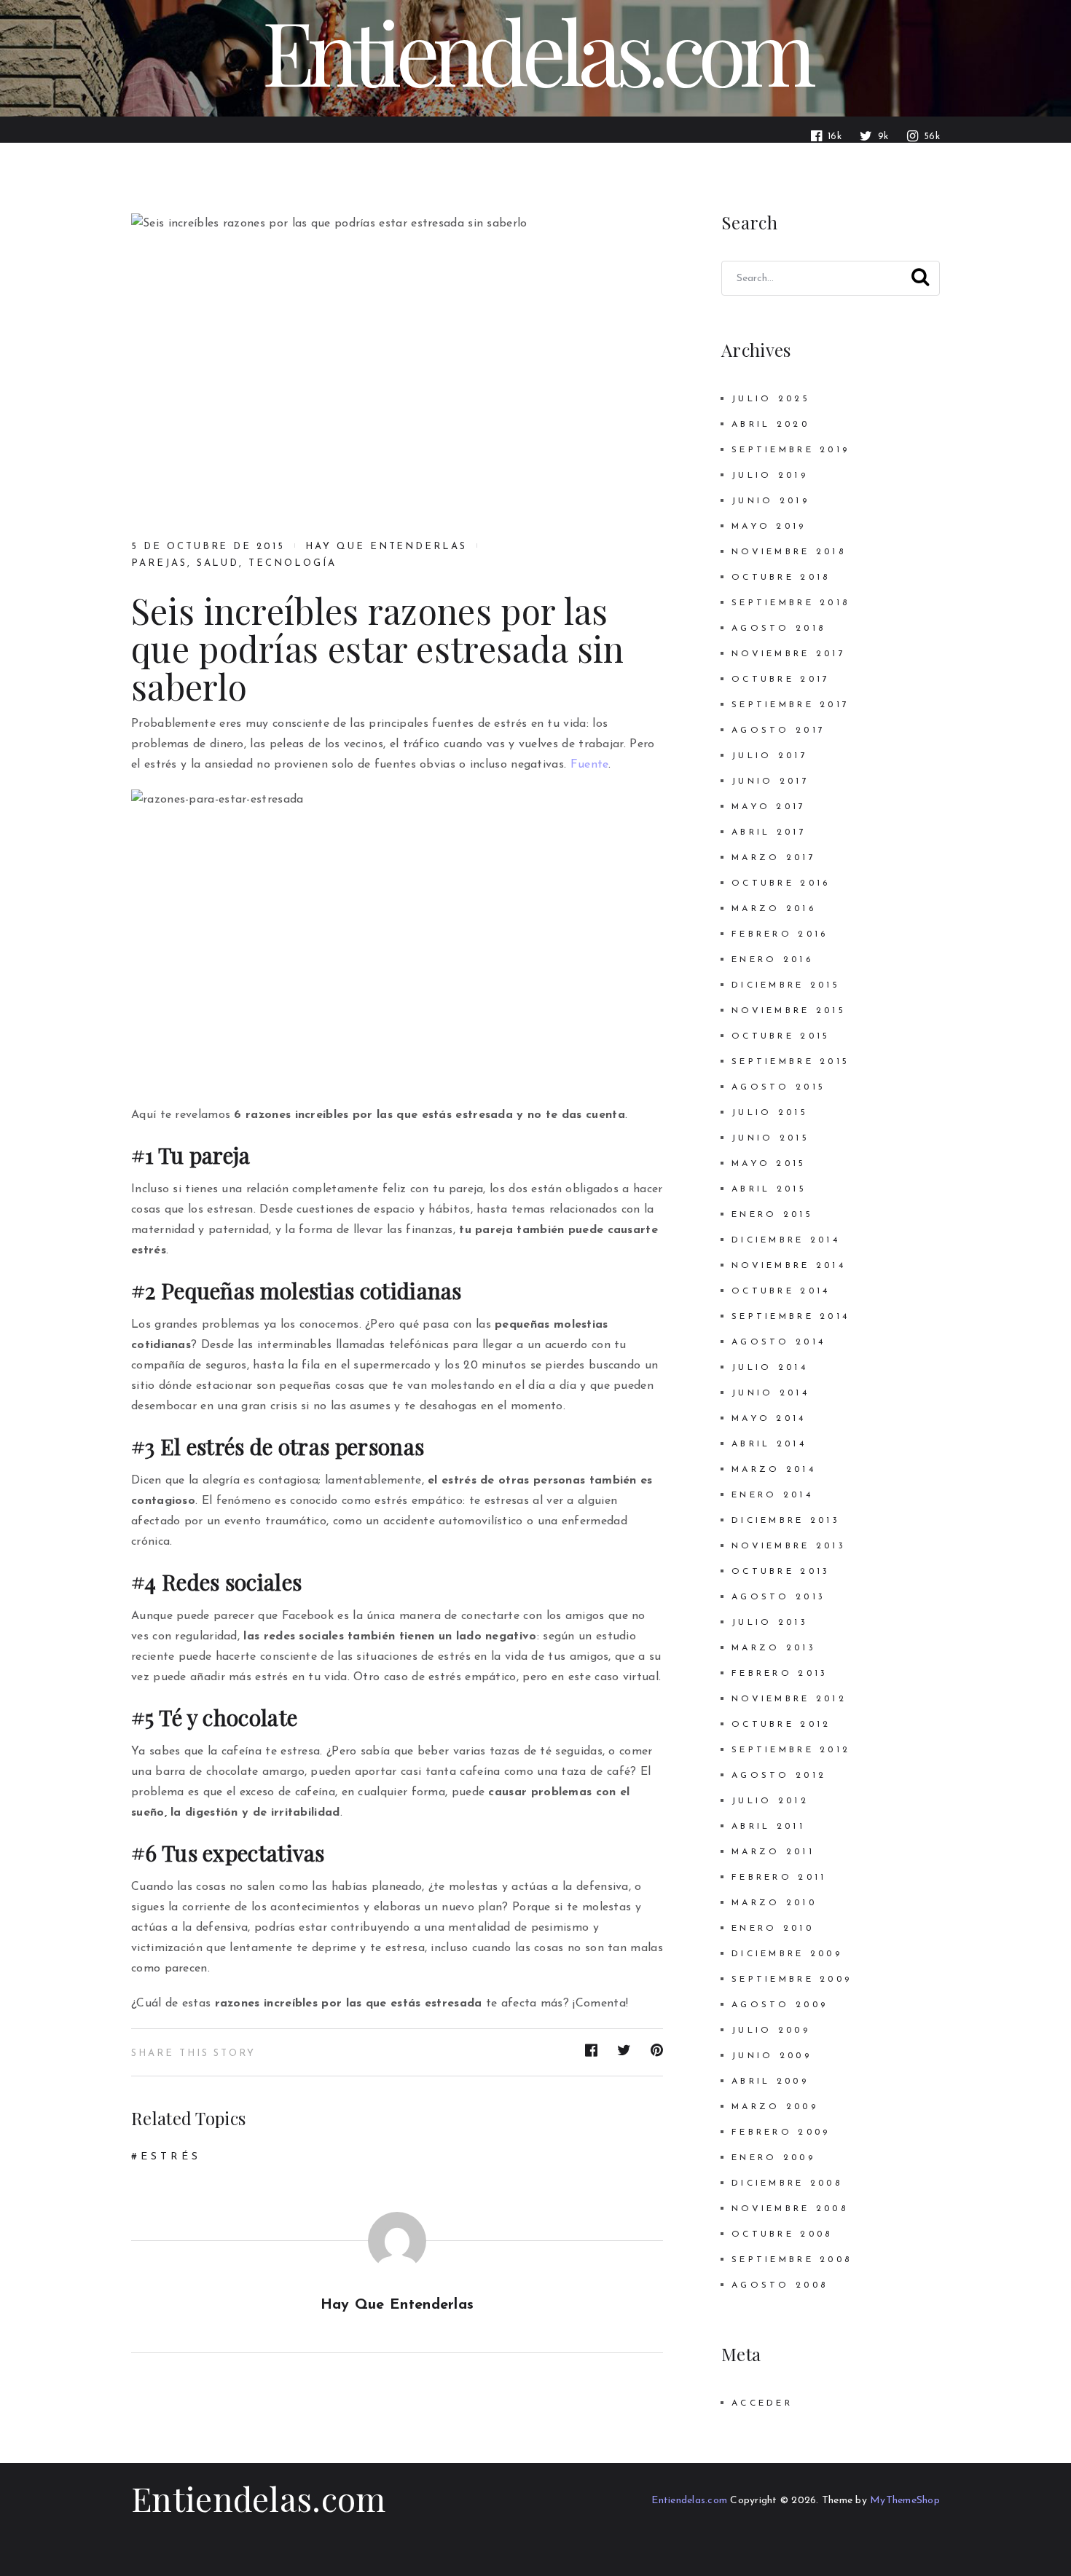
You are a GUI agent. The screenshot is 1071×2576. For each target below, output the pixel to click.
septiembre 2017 (790, 705)
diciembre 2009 (787, 1954)
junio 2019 (770, 501)
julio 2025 (771, 399)
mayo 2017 (769, 807)
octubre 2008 (782, 2234)
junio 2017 (770, 781)
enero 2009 (773, 2158)
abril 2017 (769, 832)
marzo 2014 (774, 1470)
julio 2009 (771, 2031)
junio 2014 (770, 1393)
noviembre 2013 (789, 1546)
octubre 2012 (781, 1725)
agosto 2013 (778, 1597)
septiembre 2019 (790, 450)
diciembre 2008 (787, 2183)
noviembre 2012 (789, 1699)
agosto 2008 (780, 2285)
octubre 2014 (781, 1291)
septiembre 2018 (790, 603)
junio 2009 (772, 2056)
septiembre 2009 (792, 1980)
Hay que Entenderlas (386, 547)
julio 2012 (770, 1801)
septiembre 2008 (792, 2260)
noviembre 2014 (789, 1266)
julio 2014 (770, 1368)
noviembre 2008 (790, 2209)
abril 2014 (769, 1444)
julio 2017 (770, 756)
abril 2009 (770, 2081)
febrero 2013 (780, 1674)
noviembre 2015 (789, 1011)
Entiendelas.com (259, 2498)
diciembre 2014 (786, 1240)
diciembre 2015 (786, 985)
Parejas (159, 563)
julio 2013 (770, 1623)
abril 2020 (770, 425)
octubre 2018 (781, 578)
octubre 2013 (781, 1572)
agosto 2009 (780, 2005)
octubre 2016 (781, 883)
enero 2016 (772, 960)
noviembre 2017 (789, 654)
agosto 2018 (778, 629)
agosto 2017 (778, 730)
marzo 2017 (774, 858)
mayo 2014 (769, 1419)
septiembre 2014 (790, 1317)
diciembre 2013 (786, 1521)
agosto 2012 (779, 1776)
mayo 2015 (769, 1164)
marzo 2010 (774, 1903)
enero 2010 (773, 1929)
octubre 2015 (781, 1036)
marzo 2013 (774, 1648)
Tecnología (293, 563)
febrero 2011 (779, 1878)
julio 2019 (770, 476)
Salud (218, 563)
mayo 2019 (769, 527)
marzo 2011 (773, 1852)
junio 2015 (770, 1138)
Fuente (590, 765)
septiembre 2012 (791, 1750)
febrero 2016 (780, 934)
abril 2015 (769, 1189)
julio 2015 (770, 1113)
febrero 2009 (781, 2132)
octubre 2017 (781, 680)
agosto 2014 (778, 1342)
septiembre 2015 (790, 1062)
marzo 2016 (774, 909)
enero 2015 (772, 1215)
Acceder (762, 2403)
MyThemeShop (905, 2501)
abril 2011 (768, 1827)
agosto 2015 (778, 1087)
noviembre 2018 (789, 552)
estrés (171, 2157)
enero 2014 (772, 1495)
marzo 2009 (775, 2107)
